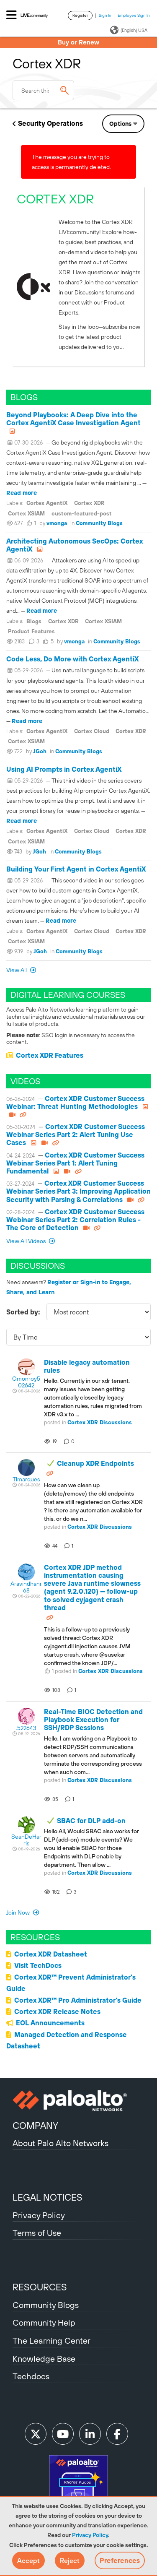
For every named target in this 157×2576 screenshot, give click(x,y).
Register (80, 15)
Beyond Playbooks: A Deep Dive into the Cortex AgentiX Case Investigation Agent (73, 419)
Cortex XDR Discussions (100, 1422)
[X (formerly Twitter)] (36, 2434)
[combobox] (43, 90)
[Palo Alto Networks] (78, 2101)
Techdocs (31, 2376)
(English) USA (134, 30)
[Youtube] (63, 2434)
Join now (19, 1912)
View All (17, 970)
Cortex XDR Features (50, 1055)
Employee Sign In (134, 15)
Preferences (120, 2560)
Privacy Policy (90, 2535)
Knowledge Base (44, 2359)
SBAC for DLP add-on (91, 1821)
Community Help (44, 2322)
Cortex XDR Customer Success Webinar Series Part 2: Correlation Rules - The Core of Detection (75, 1220)
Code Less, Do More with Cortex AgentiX (72, 659)
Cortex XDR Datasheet (51, 1954)
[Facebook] (117, 2434)
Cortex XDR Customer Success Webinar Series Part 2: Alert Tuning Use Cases (76, 1134)
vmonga (57, 523)
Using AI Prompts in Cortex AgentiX (64, 769)
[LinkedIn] (90, 2434)
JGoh (40, 751)
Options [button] (120, 124)
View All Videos (27, 1241)
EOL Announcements (50, 2023)
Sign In (105, 15)
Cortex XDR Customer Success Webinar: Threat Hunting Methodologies (75, 1102)
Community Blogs (99, 523)
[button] (28, 2560)
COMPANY (35, 2126)
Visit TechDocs (38, 1965)
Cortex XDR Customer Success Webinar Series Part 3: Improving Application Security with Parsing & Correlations (78, 1191)
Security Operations (50, 123)
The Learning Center (51, 2341)
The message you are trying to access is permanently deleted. (71, 162)
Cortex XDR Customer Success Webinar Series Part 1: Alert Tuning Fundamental (75, 1163)
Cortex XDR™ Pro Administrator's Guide (78, 2000)
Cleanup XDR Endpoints (95, 1463)
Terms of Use (37, 2233)
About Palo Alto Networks (60, 2143)
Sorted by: (23, 1312)
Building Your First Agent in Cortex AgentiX (76, 869)
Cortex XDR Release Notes (57, 2011)
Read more (22, 493)
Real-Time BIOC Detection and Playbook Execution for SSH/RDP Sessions (93, 1720)
